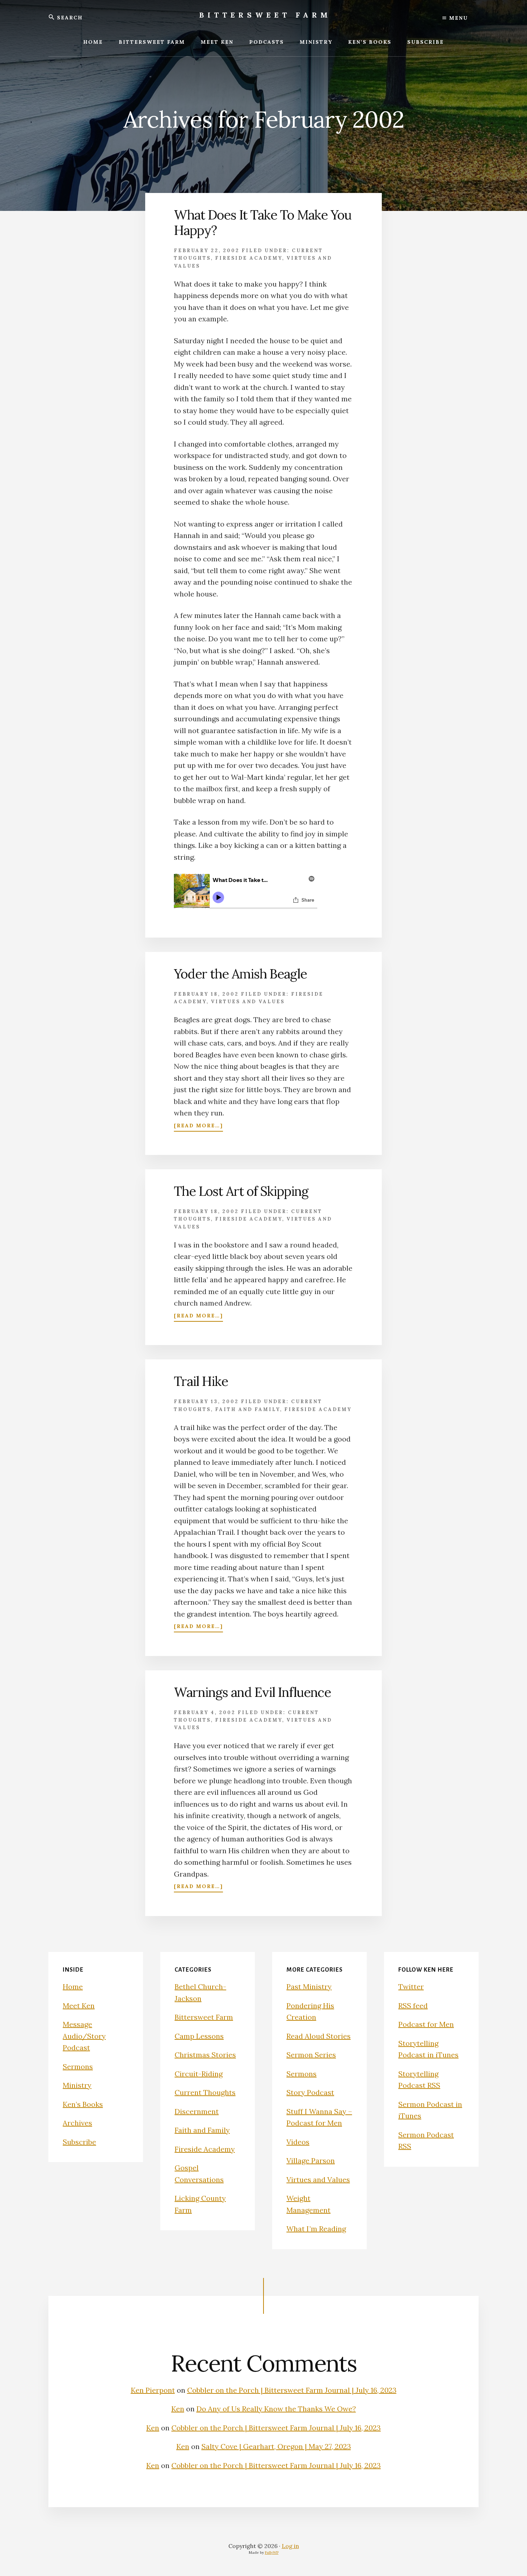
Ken (178, 2409)
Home (73, 1987)
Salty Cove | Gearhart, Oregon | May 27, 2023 (276, 2446)
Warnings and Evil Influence (252, 1692)
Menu (457, 18)
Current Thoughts (205, 2092)
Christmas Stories (205, 2055)
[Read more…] (198, 1126)
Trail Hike (201, 1381)
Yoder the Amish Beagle (240, 974)
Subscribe (79, 2142)
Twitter (411, 1987)
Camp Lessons (199, 2036)
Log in (290, 2546)
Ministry (77, 2085)
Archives (77, 2123)
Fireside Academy (249, 258)
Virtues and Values (248, 1002)
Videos (298, 2142)
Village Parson (311, 2160)
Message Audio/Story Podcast (84, 2036)
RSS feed (413, 2006)
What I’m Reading (316, 2229)
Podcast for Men (426, 2024)
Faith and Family (248, 1409)
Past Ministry (309, 1987)
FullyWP (272, 2553)
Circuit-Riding (199, 2074)
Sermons (78, 2067)
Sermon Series (311, 2055)
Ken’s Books (83, 2104)
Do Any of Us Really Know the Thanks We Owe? (276, 2409)
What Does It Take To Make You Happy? (263, 223)
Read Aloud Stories (319, 2036)
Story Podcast (310, 2092)
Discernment (197, 2111)
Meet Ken (79, 2006)
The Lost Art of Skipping (241, 1191)
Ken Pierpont (153, 2390)
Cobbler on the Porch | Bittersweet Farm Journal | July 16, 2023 (292, 2390)
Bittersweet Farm (265, 15)
